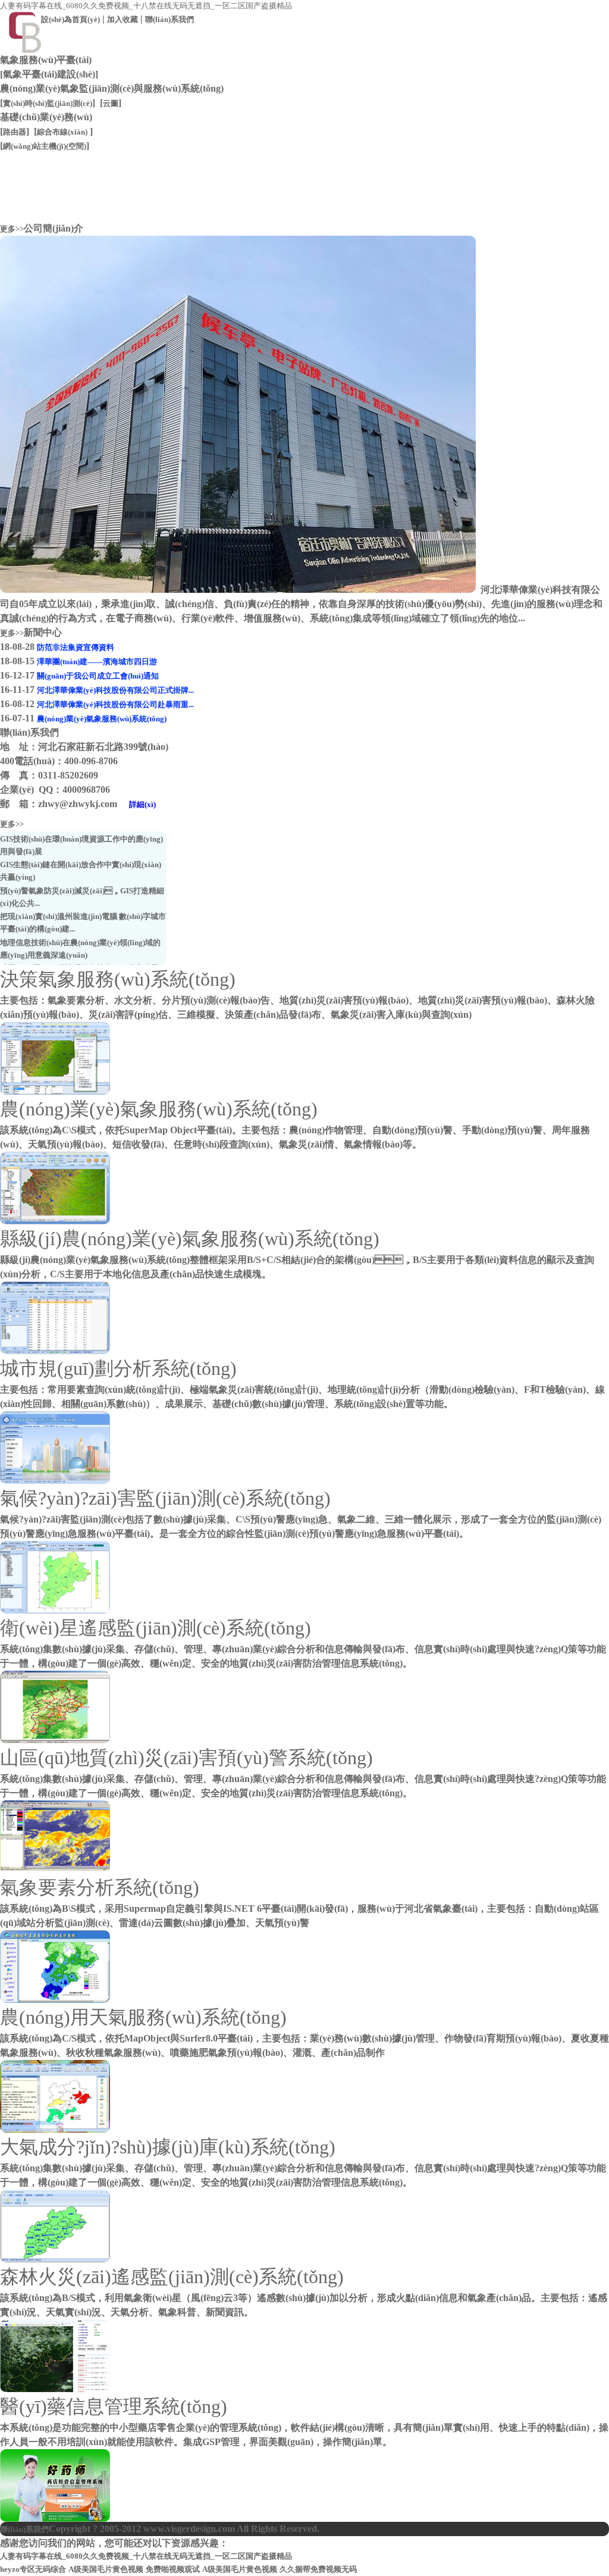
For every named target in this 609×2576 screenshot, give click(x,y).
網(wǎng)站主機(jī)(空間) (45, 146)
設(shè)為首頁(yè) (70, 19)
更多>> (12, 229)
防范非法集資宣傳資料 (76, 647)
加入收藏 (123, 19)
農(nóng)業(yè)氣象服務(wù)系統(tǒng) (102, 719)
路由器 (15, 132)
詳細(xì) (142, 804)
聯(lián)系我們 (169, 19)
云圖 (111, 103)
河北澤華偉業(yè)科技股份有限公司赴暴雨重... (115, 704)
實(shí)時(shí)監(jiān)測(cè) (48, 103)
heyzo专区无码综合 (33, 2569)
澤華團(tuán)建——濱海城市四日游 (97, 662)
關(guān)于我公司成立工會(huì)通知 (98, 676)
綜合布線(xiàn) (62, 132)
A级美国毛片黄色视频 (106, 2569)
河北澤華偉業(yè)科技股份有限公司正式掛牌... (115, 690)
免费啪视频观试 (173, 2569)
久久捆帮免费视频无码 (318, 2569)
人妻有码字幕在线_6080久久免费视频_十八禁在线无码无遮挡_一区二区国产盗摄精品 (146, 6)
